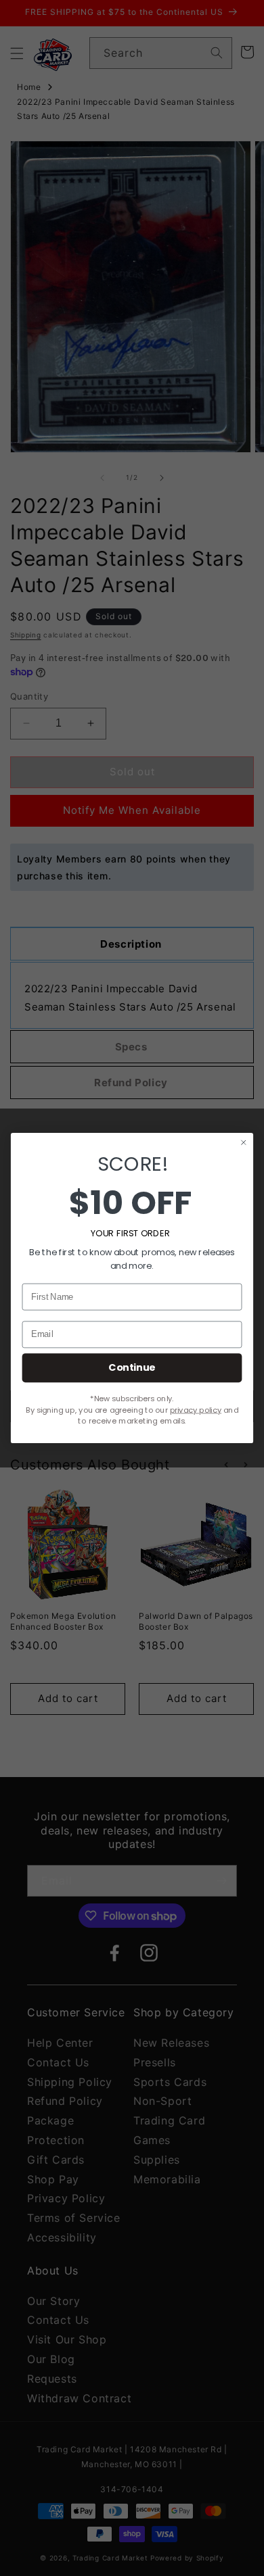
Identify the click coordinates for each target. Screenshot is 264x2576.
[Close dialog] (244, 1142)
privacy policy (196, 1410)
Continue (132, 1367)
